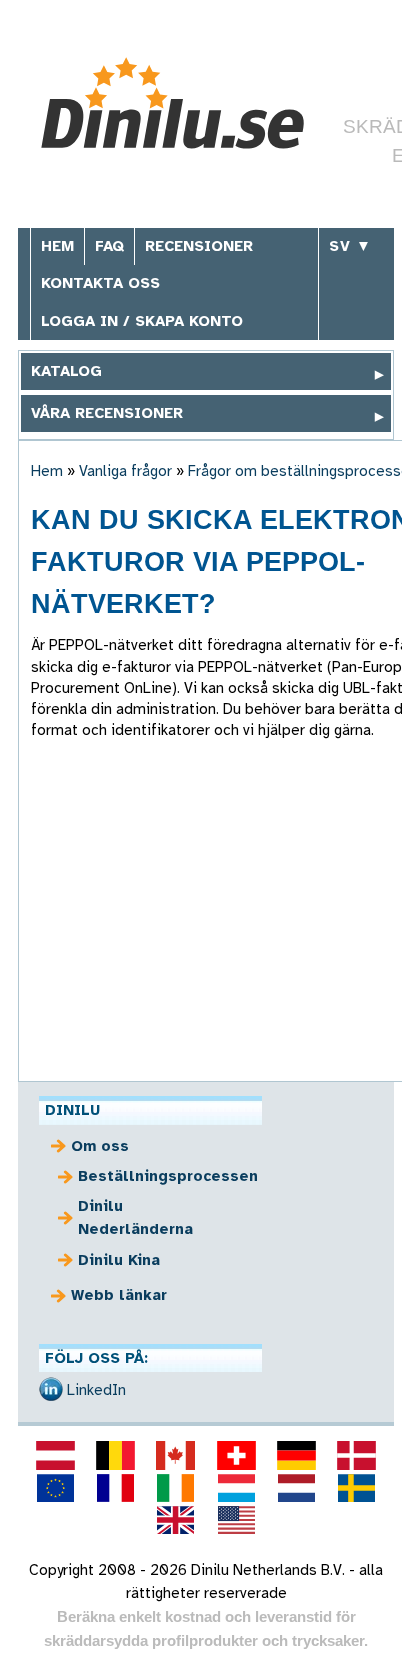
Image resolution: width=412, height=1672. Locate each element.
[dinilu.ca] (176, 1455)
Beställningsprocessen (162, 1176)
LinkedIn (96, 1390)
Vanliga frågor (125, 471)
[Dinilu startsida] (180, 103)
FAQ (109, 246)
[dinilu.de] (296, 1455)
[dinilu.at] (55, 1455)
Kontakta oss (100, 283)
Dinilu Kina (119, 1260)
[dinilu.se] (357, 1488)
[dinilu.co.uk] (176, 1520)
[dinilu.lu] (236, 1488)
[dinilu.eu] (55, 1488)
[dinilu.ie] (176, 1488)
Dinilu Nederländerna (135, 1217)
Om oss (100, 1146)
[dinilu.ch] (236, 1455)
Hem (57, 246)
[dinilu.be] (116, 1455)
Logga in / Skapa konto (142, 321)
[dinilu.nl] (296, 1488)
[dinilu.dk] (357, 1455)
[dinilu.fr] (116, 1488)
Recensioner (199, 246)
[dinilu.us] (236, 1520)
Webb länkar (119, 1295)
